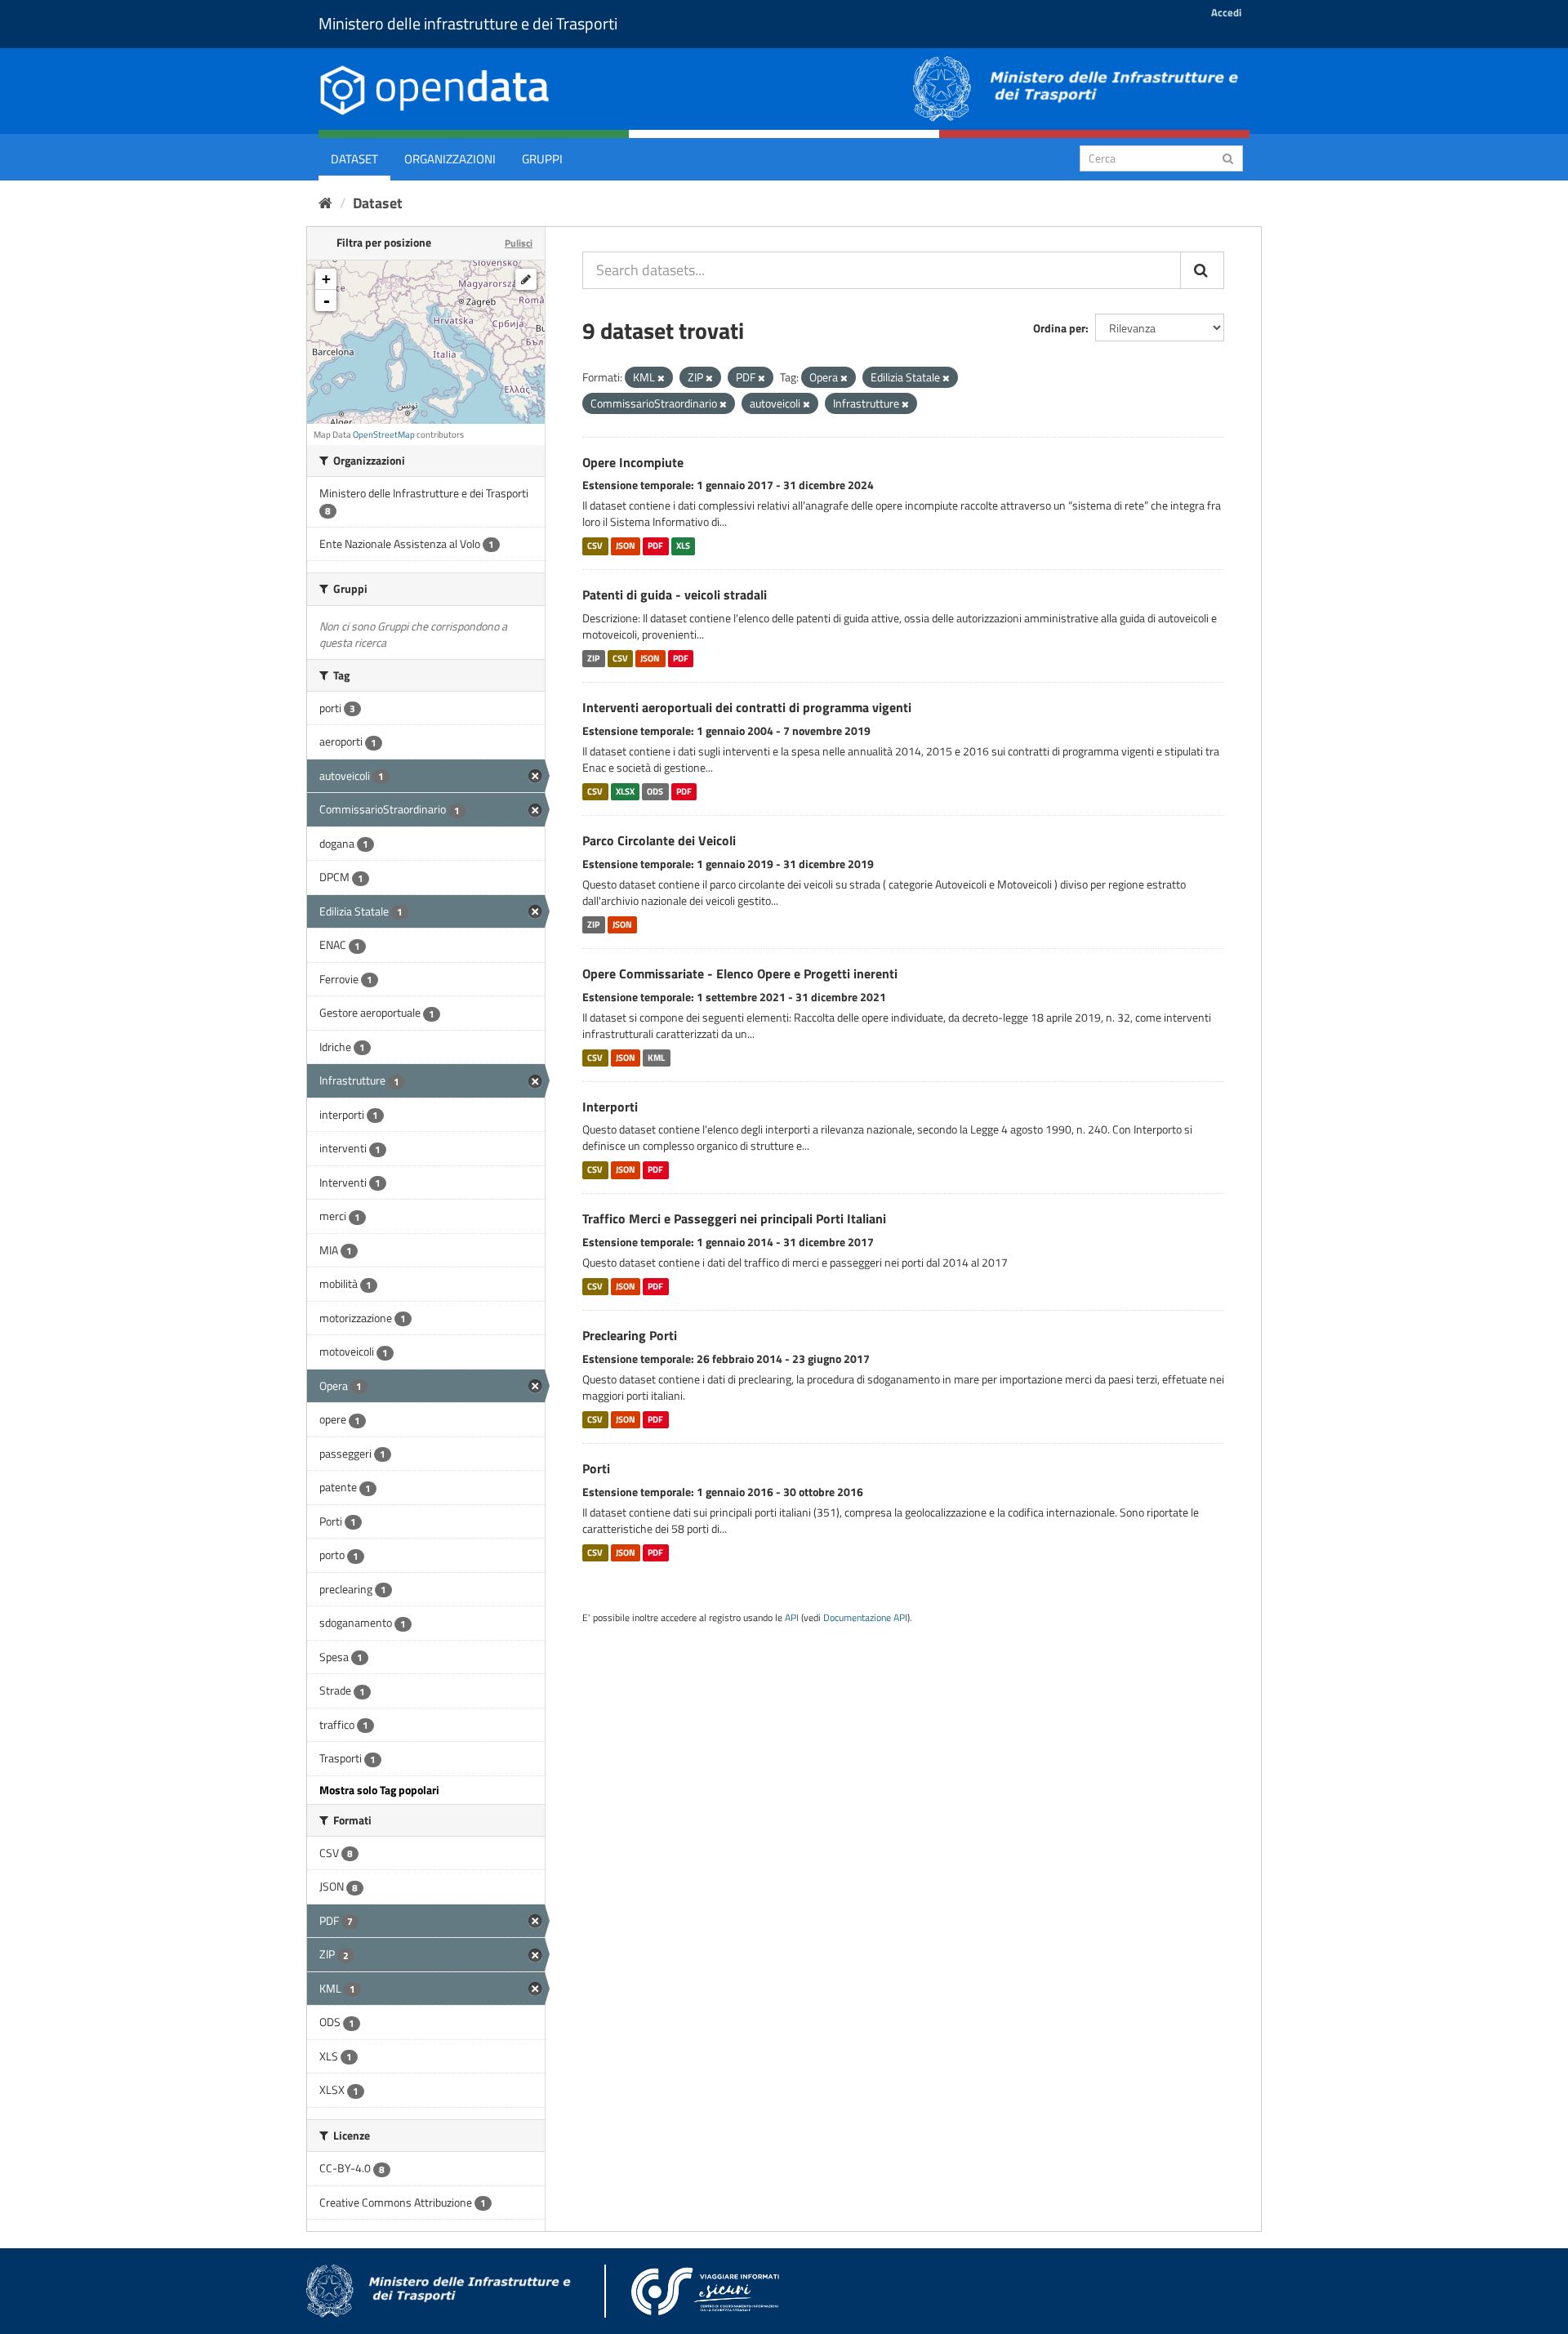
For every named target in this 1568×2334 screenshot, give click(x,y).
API (792, 1618)
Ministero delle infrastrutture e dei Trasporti (468, 23)
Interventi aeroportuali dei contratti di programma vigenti (747, 707)
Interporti (610, 1107)
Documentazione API (865, 1618)
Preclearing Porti (630, 1335)
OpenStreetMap (384, 434)
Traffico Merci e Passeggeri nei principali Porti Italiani (734, 1218)
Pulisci (519, 243)
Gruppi (542, 159)
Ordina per (1059, 328)
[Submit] (1228, 157)
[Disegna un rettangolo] (526, 279)
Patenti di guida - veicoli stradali (675, 595)
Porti (596, 1468)
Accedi (1226, 12)
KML (656, 1058)
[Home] (325, 203)
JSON (626, 546)
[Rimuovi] (661, 378)
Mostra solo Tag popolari (379, 1790)
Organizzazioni (450, 159)
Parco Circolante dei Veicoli (659, 840)
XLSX (625, 791)
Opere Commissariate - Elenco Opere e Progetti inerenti (740, 973)
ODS (655, 791)
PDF (655, 546)
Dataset (354, 159)
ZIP (593, 658)
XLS (683, 546)
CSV (595, 546)
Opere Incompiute (633, 462)
